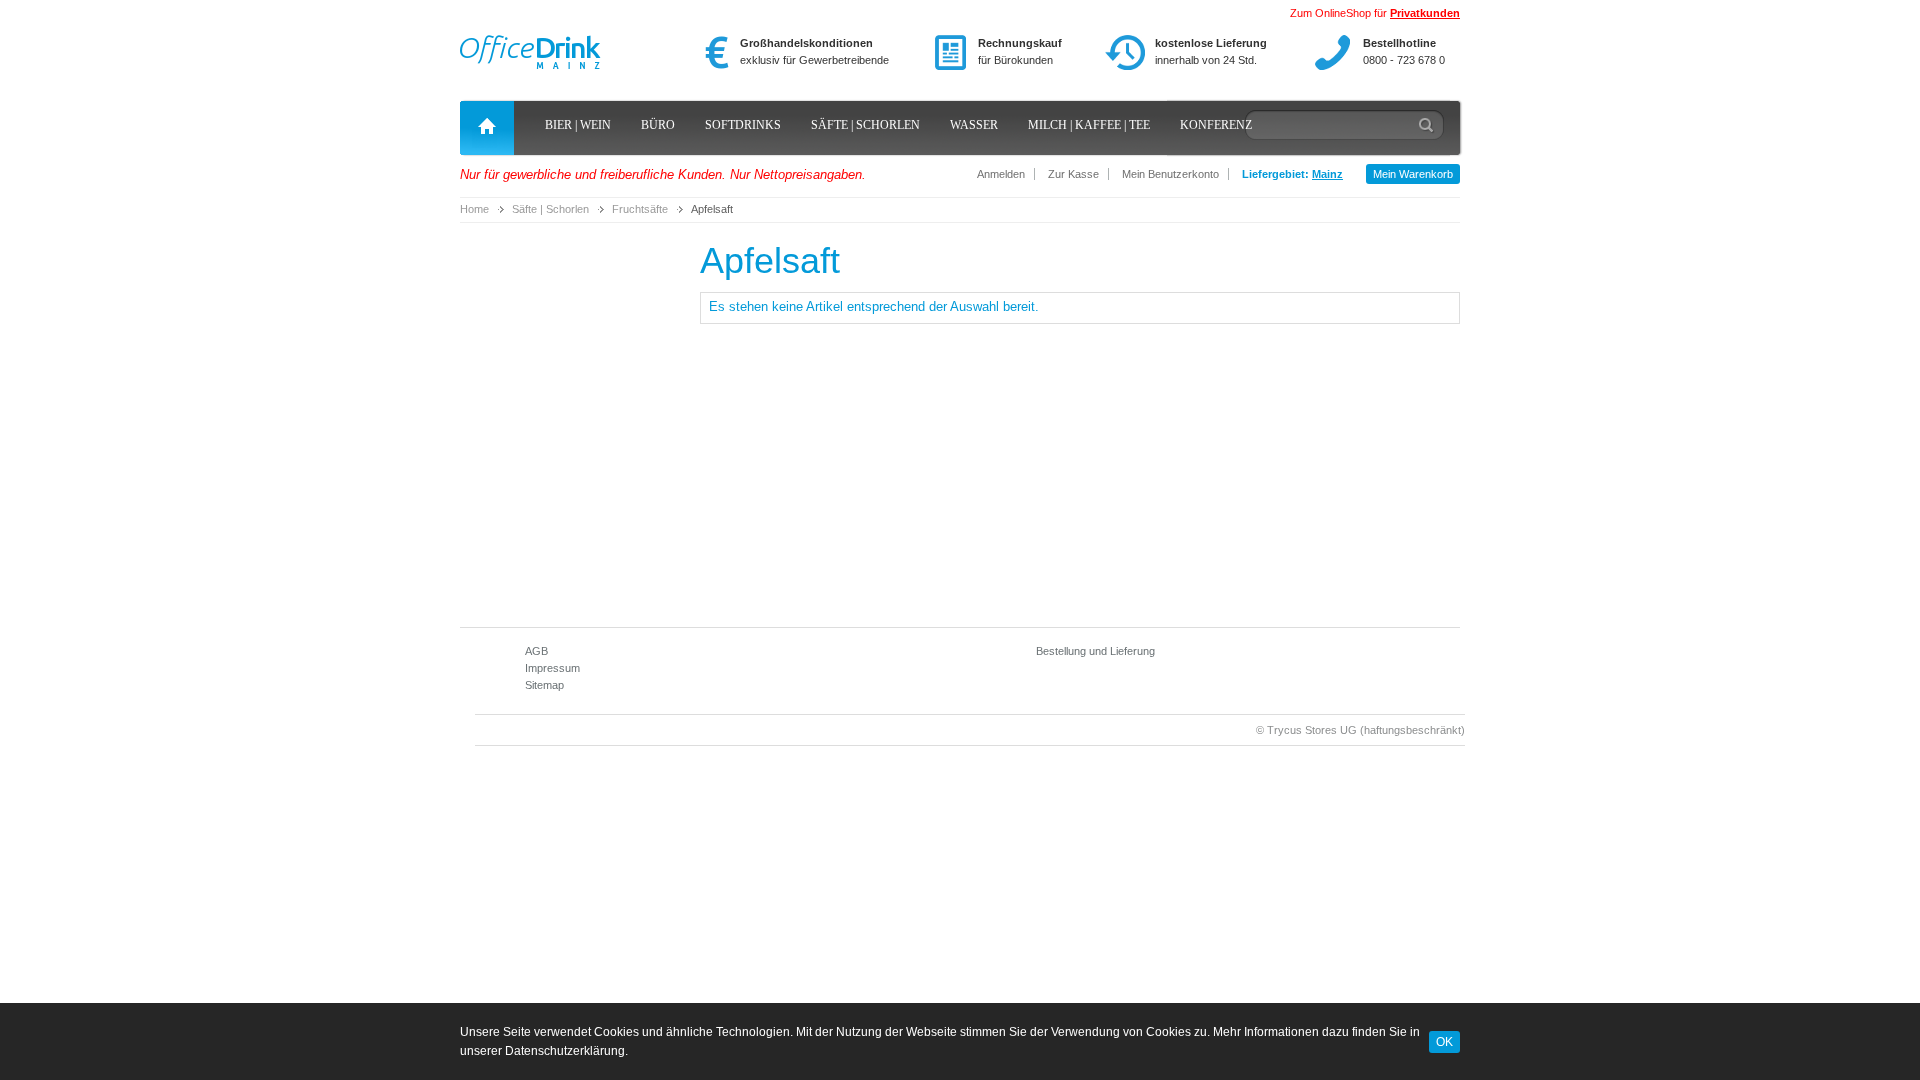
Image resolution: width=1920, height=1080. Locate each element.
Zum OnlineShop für (1375, 13)
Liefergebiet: (1292, 174)
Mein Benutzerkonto (1170, 174)
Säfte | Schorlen (550, 209)
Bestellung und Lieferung (1095, 651)
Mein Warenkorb (1413, 174)
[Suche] (1427, 130)
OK (1444, 1041)
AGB (536, 651)
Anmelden (1001, 174)
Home (474, 209)
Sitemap (544, 685)
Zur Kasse (1073, 174)
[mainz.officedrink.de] (530, 49)
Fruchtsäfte (640, 209)
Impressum (552, 668)
